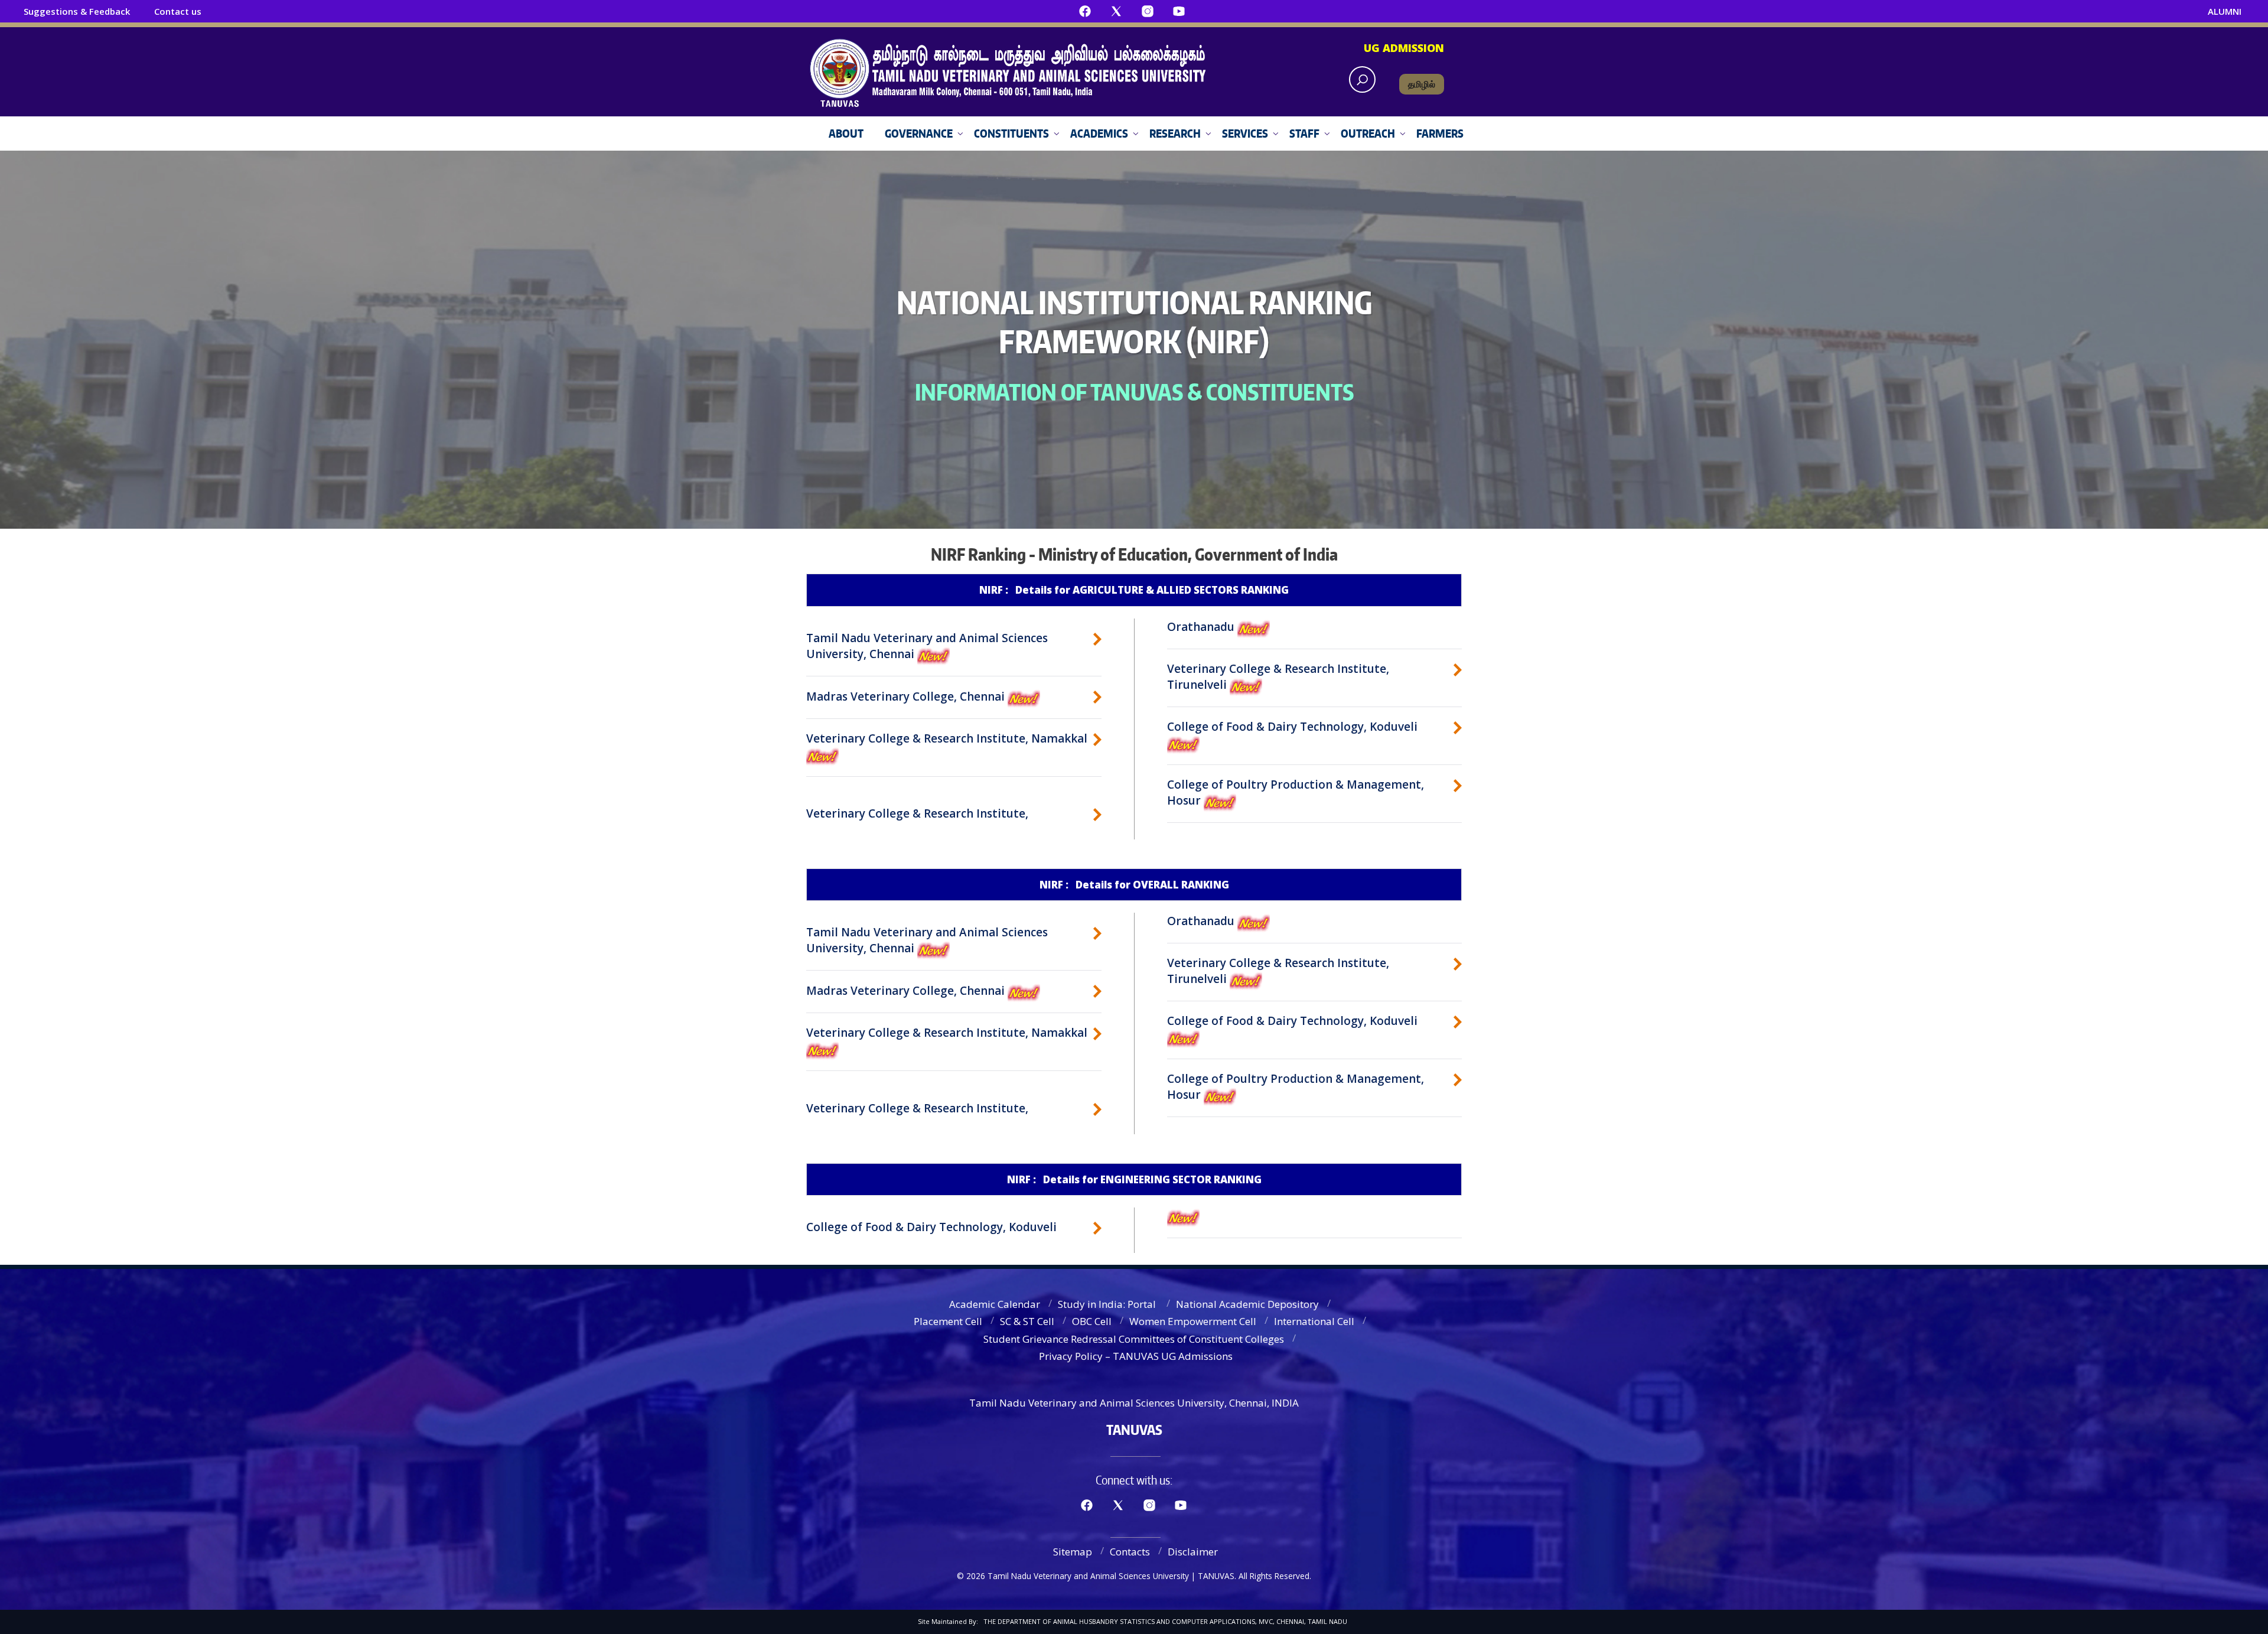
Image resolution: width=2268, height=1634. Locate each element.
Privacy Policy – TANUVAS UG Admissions (1136, 1356)
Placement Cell (948, 1321)
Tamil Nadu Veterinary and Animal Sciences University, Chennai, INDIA (1134, 1403)
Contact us (178, 11)
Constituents (1011, 133)
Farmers (1440, 133)
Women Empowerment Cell (1193, 1321)
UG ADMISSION (1404, 48)
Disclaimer (1193, 1552)
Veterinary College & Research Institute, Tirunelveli (1278, 677)
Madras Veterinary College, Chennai (907, 696)
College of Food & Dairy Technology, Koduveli (1292, 727)
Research (1175, 133)
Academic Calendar (995, 1304)
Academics (1099, 133)
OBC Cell (1092, 1321)
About (846, 133)
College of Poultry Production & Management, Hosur (1296, 792)
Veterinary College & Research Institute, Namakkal (947, 738)
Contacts (1130, 1552)
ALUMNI (2225, 11)
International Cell (1314, 1321)
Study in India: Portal (1108, 1304)
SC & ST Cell (1027, 1321)
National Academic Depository (1247, 1304)
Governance (919, 133)
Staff (1304, 133)
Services (1245, 133)
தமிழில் (1422, 84)
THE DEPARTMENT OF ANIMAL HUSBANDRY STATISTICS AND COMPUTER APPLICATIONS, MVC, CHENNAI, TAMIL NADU (1165, 1621)
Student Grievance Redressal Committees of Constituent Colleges (1134, 1339)
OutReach (1368, 133)
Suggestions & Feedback (77, 11)
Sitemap (1073, 1552)
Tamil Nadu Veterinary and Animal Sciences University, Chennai (927, 646)
